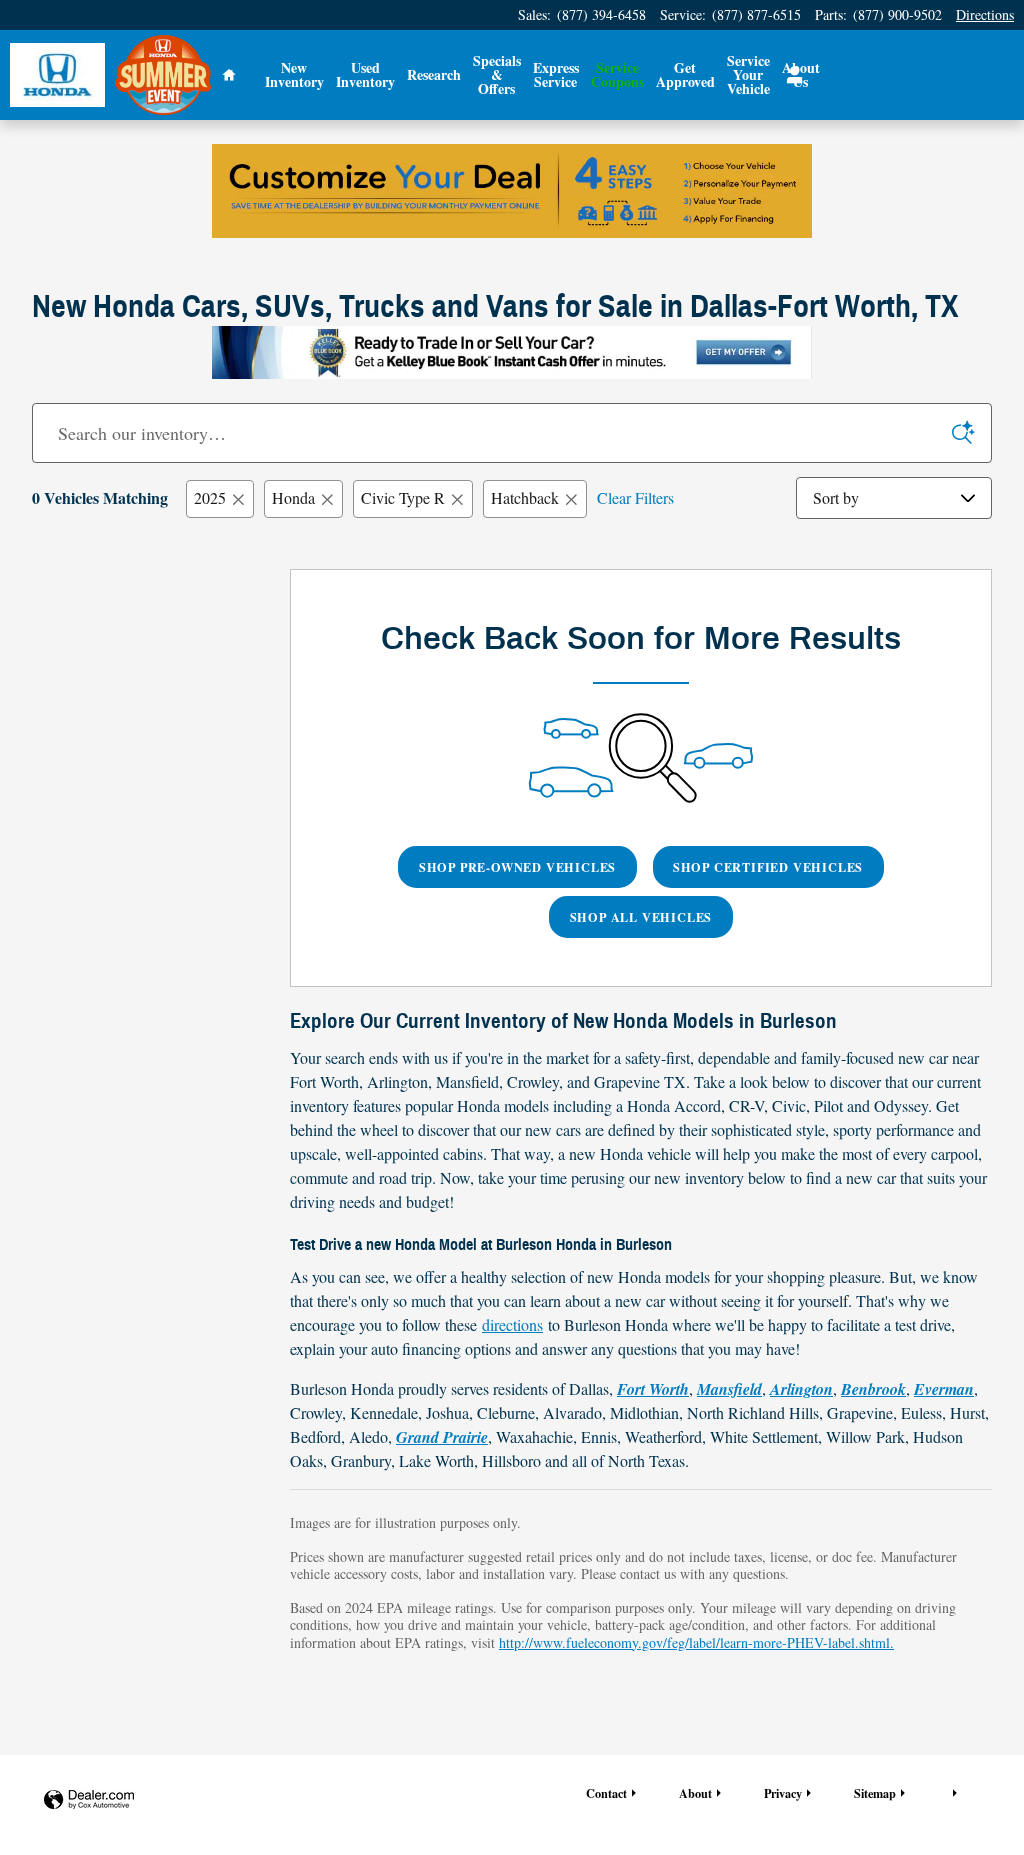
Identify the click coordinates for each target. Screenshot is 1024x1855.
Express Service (556, 74)
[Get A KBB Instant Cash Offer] (512, 352)
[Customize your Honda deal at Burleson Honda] (512, 191)
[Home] (57, 75)
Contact (606, 1793)
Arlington (801, 1389)
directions (512, 1324)
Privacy (783, 1793)
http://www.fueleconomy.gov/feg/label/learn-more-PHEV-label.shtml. (696, 1642)
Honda (293, 497)
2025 (210, 497)
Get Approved (685, 74)
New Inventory (294, 74)
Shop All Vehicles (641, 917)
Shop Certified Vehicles (768, 867)
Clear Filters (635, 497)
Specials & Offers (497, 74)
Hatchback (525, 497)
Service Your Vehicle (748, 74)
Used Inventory (365, 74)
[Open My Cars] (789, 75)
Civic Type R (403, 497)
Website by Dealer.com (89, 1800)
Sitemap (875, 1793)
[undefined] (512, 191)
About (695, 1793)
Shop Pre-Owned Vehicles (517, 867)
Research (434, 74)
